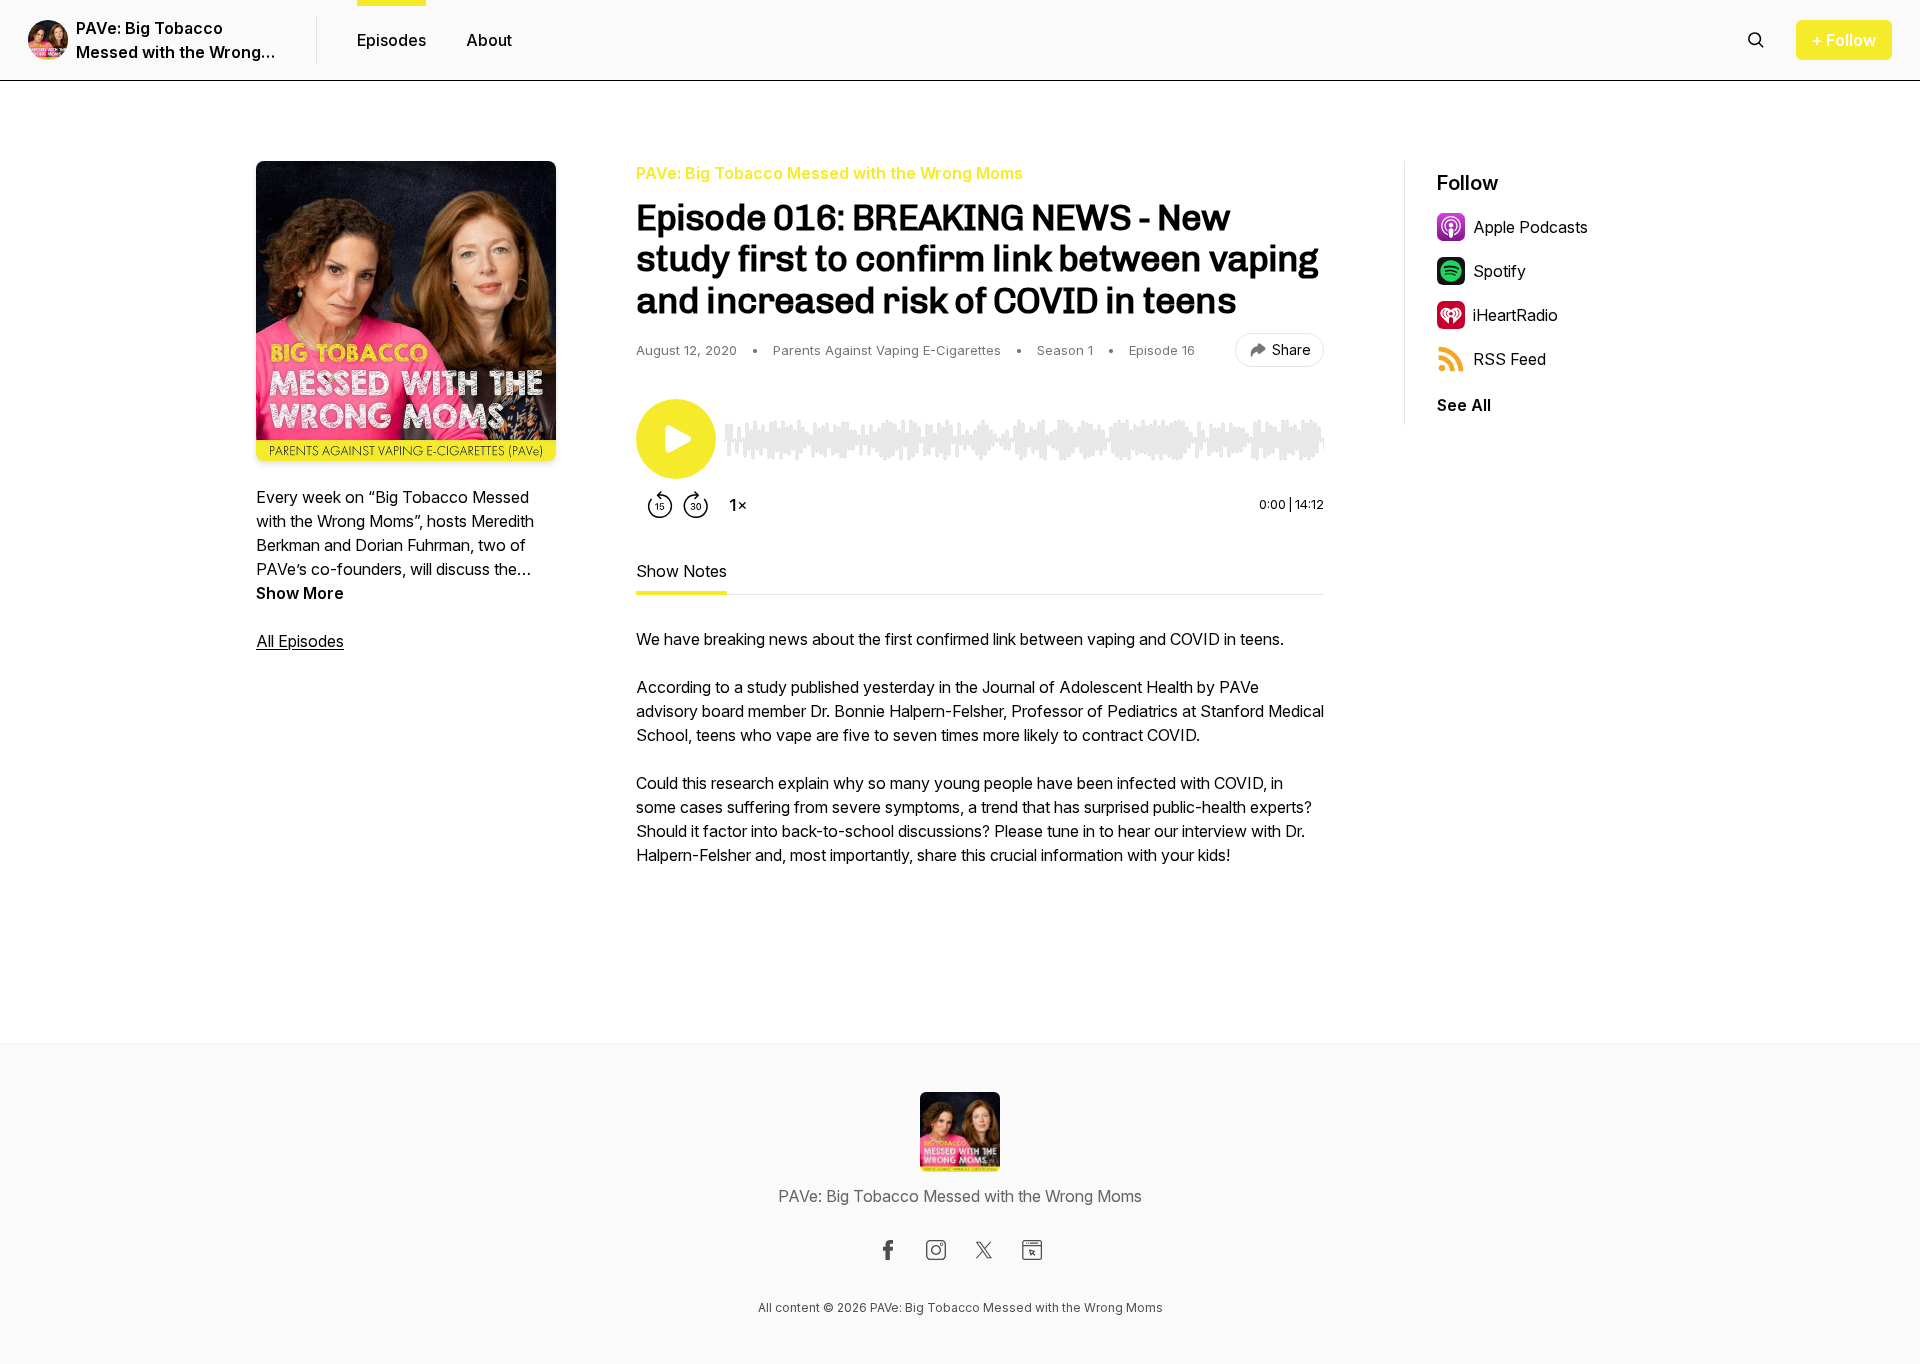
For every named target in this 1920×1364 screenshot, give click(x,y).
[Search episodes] (1756, 40)
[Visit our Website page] (1032, 1250)
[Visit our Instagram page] (936, 1250)
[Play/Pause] (676, 439)
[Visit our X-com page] (984, 1250)
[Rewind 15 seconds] (660, 505)
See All (1464, 405)
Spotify (1499, 271)
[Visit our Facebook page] (888, 1250)
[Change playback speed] (738, 505)
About (489, 40)
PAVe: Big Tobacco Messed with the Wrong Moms (168, 41)
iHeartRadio (1515, 315)
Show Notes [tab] (681, 571)
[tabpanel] (980, 779)
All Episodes (300, 641)
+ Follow (1844, 40)
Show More (300, 593)
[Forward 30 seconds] (696, 505)
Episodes (391, 40)
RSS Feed (1509, 359)
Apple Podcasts (1530, 227)
